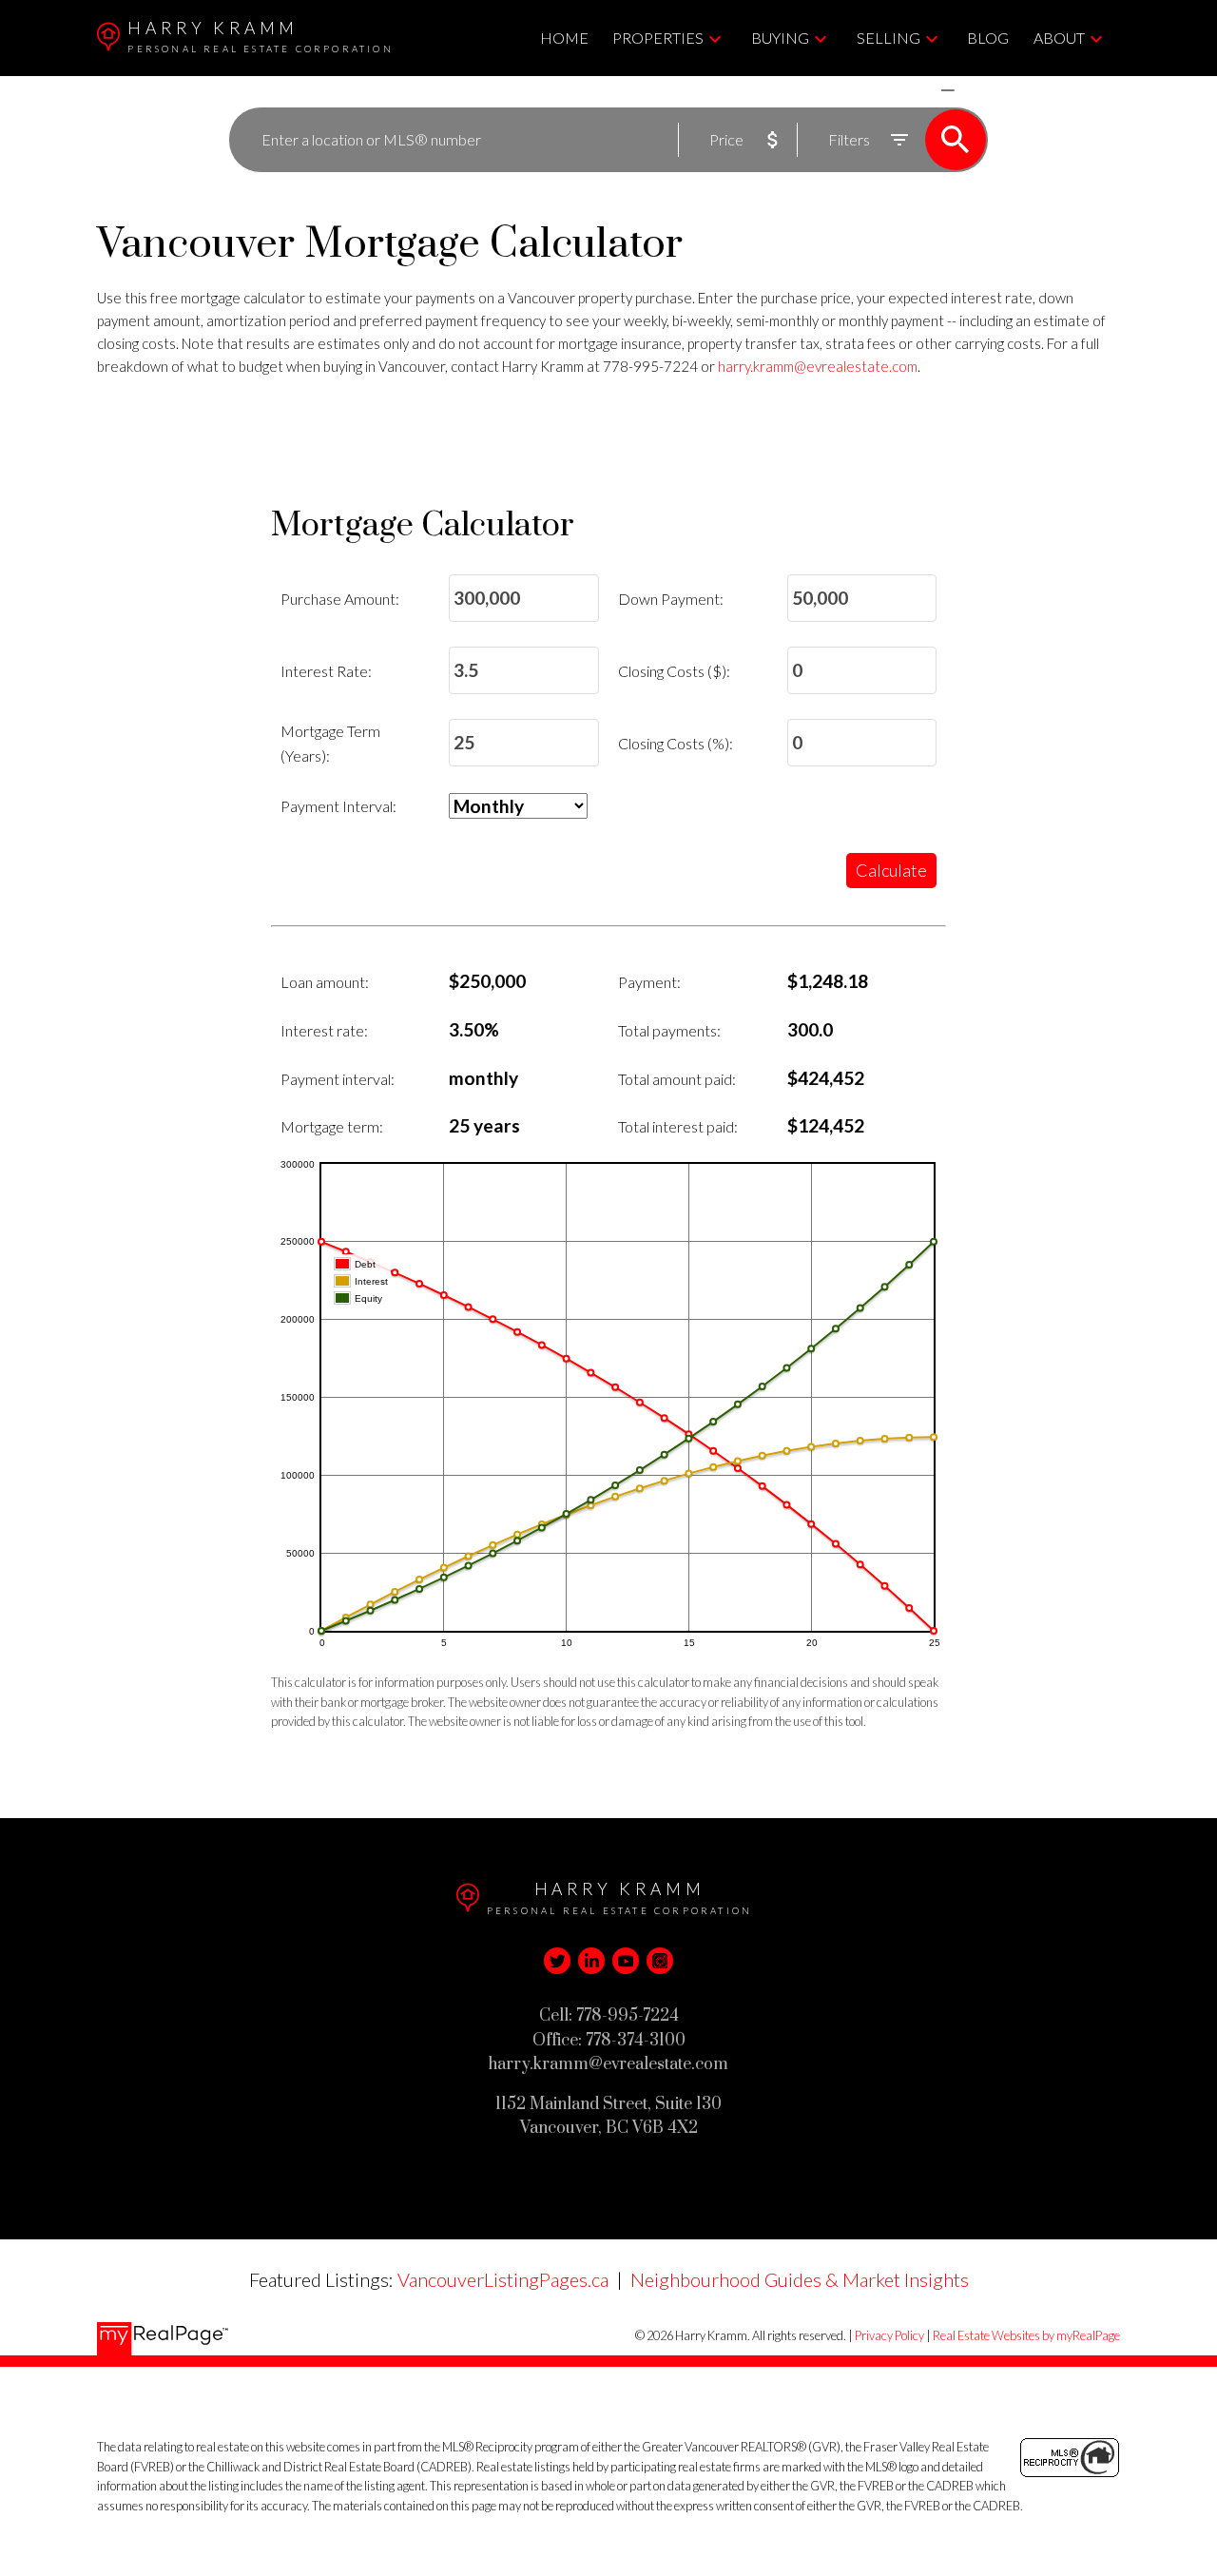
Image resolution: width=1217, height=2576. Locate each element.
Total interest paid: (678, 1126)
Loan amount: (325, 982)
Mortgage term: (332, 1126)
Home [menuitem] (564, 38)
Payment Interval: (338, 806)
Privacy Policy (889, 2335)
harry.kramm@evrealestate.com (818, 366)
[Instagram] (660, 1961)
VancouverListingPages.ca (503, 2279)
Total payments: (669, 1030)
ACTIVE (903, 90)
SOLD (976, 90)
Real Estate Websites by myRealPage (1026, 2335)
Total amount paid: (677, 1079)
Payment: (649, 982)
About (1059, 38)
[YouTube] (626, 1961)
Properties (658, 38)
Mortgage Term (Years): (330, 743)
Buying (780, 38)
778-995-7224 (650, 366)
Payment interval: (338, 1079)
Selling (889, 38)
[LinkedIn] (591, 1961)
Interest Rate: (326, 671)
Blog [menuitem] (988, 38)
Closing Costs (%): (676, 743)
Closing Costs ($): (674, 671)
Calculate (891, 870)
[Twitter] (557, 1961)
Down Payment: (671, 599)
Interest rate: (324, 1030)
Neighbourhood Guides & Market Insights (800, 2279)
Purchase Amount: (340, 599)
